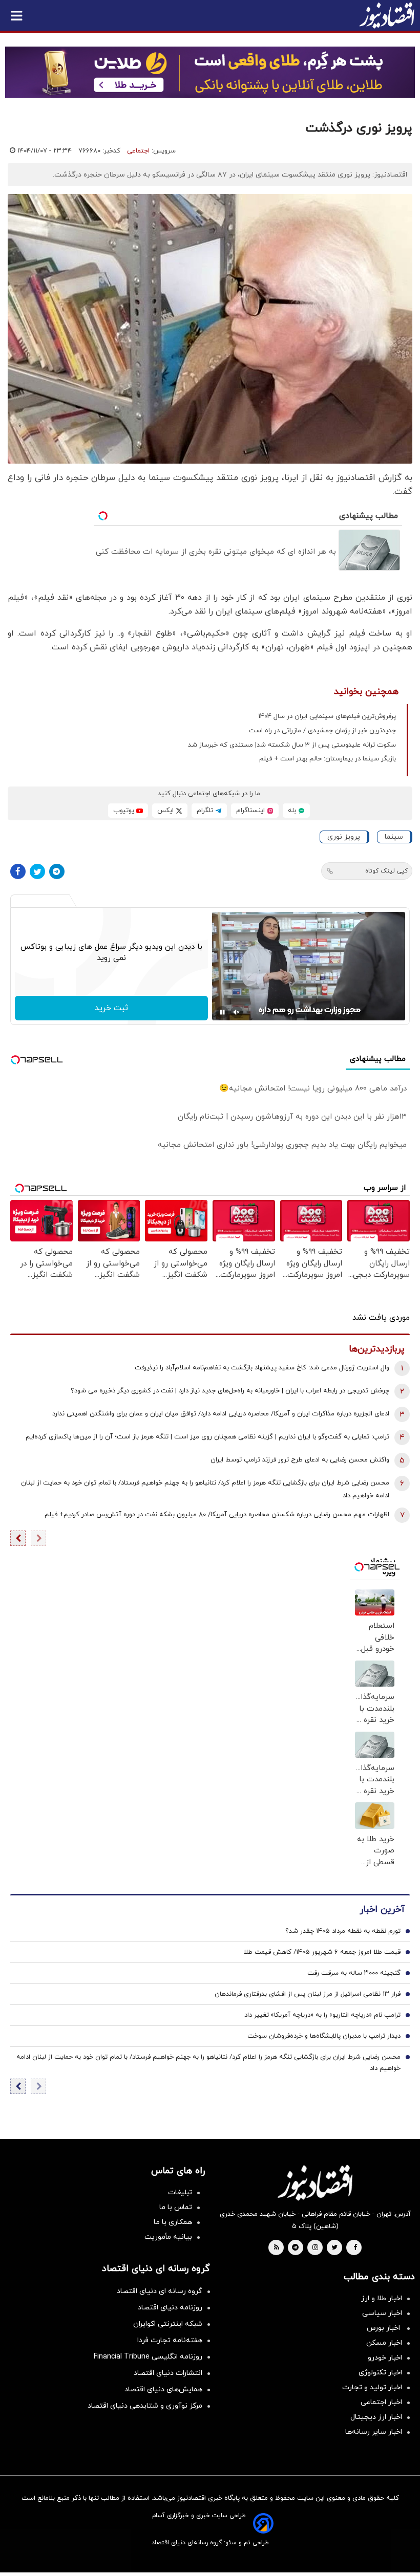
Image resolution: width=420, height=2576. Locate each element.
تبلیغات (180, 2192)
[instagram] (315, 2248)
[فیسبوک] (18, 871)
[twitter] (334, 2248)
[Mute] (237, 1012)
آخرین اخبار (382, 1909)
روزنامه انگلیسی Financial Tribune (148, 2357)
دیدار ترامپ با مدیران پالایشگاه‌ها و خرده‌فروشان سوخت (324, 2036)
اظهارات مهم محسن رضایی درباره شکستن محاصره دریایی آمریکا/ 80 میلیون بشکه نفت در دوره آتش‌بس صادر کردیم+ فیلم (217, 1515)
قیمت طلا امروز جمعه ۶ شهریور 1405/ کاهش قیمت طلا (322, 1952)
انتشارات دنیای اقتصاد (168, 2373)
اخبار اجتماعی (381, 2402)
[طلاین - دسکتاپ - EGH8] (210, 72)
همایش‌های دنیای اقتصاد (163, 2389)
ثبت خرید (111, 1008)
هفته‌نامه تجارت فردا (170, 2340)
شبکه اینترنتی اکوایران (168, 2324)
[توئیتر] (37, 871)
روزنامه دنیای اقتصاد (170, 2308)
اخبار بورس (384, 2328)
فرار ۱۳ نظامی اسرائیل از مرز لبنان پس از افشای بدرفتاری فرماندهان (308, 1994)
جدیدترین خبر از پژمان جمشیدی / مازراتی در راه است (322, 731)
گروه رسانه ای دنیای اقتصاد (160, 2291)
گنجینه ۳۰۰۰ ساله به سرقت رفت (354, 1973)
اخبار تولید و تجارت (372, 2387)
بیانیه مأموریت (168, 2237)
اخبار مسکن (384, 2343)
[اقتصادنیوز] (315, 2182)
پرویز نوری (344, 837)
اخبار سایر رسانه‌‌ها (374, 2432)
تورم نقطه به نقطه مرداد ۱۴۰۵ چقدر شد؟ (343, 1931)
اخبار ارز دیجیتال (376, 2417)
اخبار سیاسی (382, 2313)
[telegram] (295, 2248)
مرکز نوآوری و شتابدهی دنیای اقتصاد (145, 2406)
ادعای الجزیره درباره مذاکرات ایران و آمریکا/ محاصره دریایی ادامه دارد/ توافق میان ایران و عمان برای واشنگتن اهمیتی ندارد (221, 1414)
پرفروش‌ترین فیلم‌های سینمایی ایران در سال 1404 (327, 716)
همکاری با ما (173, 2222)
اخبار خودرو (385, 2358)
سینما (394, 837)
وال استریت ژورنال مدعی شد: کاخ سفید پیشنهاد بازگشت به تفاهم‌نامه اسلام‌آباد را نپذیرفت (262, 1368)
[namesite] (387, 15)
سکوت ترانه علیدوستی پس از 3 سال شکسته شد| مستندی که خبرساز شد (292, 745)
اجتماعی (138, 151)
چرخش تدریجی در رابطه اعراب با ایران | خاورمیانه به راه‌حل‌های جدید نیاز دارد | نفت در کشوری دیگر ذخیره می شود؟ (230, 1391)
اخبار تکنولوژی (380, 2373)
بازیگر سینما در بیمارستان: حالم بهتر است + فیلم (328, 759)
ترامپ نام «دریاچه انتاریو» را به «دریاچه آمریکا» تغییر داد (322, 2015)
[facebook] (355, 2248)
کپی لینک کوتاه (386, 871)
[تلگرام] (57, 871)
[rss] (277, 2248)
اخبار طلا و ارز (382, 2298)
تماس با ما (176, 2207)
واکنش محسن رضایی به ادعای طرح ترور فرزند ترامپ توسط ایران (300, 1460)
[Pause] (222, 1012)
